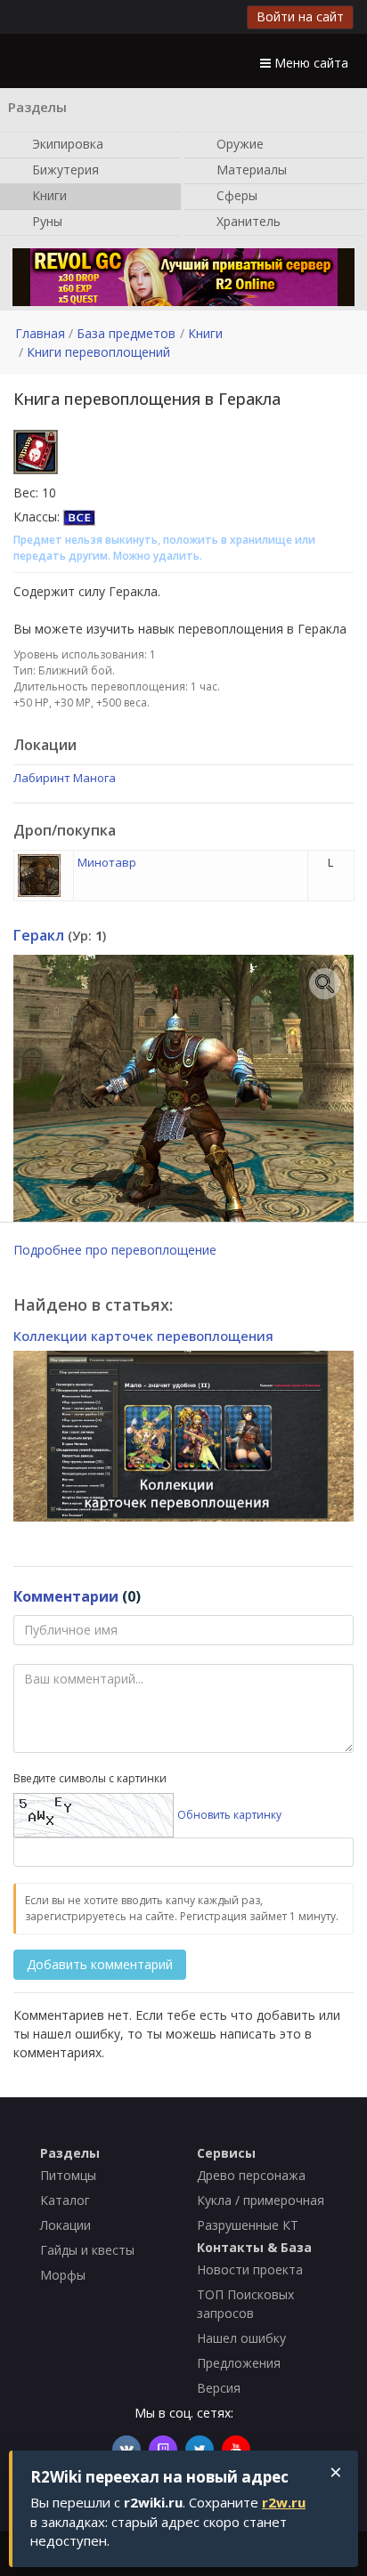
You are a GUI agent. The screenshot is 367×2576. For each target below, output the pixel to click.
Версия (219, 2388)
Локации (65, 2225)
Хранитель (247, 220)
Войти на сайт (300, 16)
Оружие (238, 143)
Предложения (239, 2363)
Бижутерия (64, 169)
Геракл (39, 935)
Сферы (235, 194)
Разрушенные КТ (248, 2225)
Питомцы (68, 2175)
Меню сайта (310, 63)
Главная (40, 333)
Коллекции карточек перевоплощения (143, 1336)
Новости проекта (250, 2269)
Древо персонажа (251, 2175)
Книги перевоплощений (98, 352)
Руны (45, 220)
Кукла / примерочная (261, 2200)
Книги (48, 194)
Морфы (63, 2275)
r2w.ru (284, 2502)
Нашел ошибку (241, 2338)
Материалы (250, 169)
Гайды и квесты (87, 2250)
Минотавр (107, 862)
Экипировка (66, 143)
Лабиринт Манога (65, 778)
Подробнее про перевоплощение (115, 1250)
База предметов (126, 333)
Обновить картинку (229, 1814)
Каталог (65, 2200)
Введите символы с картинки (90, 1778)
